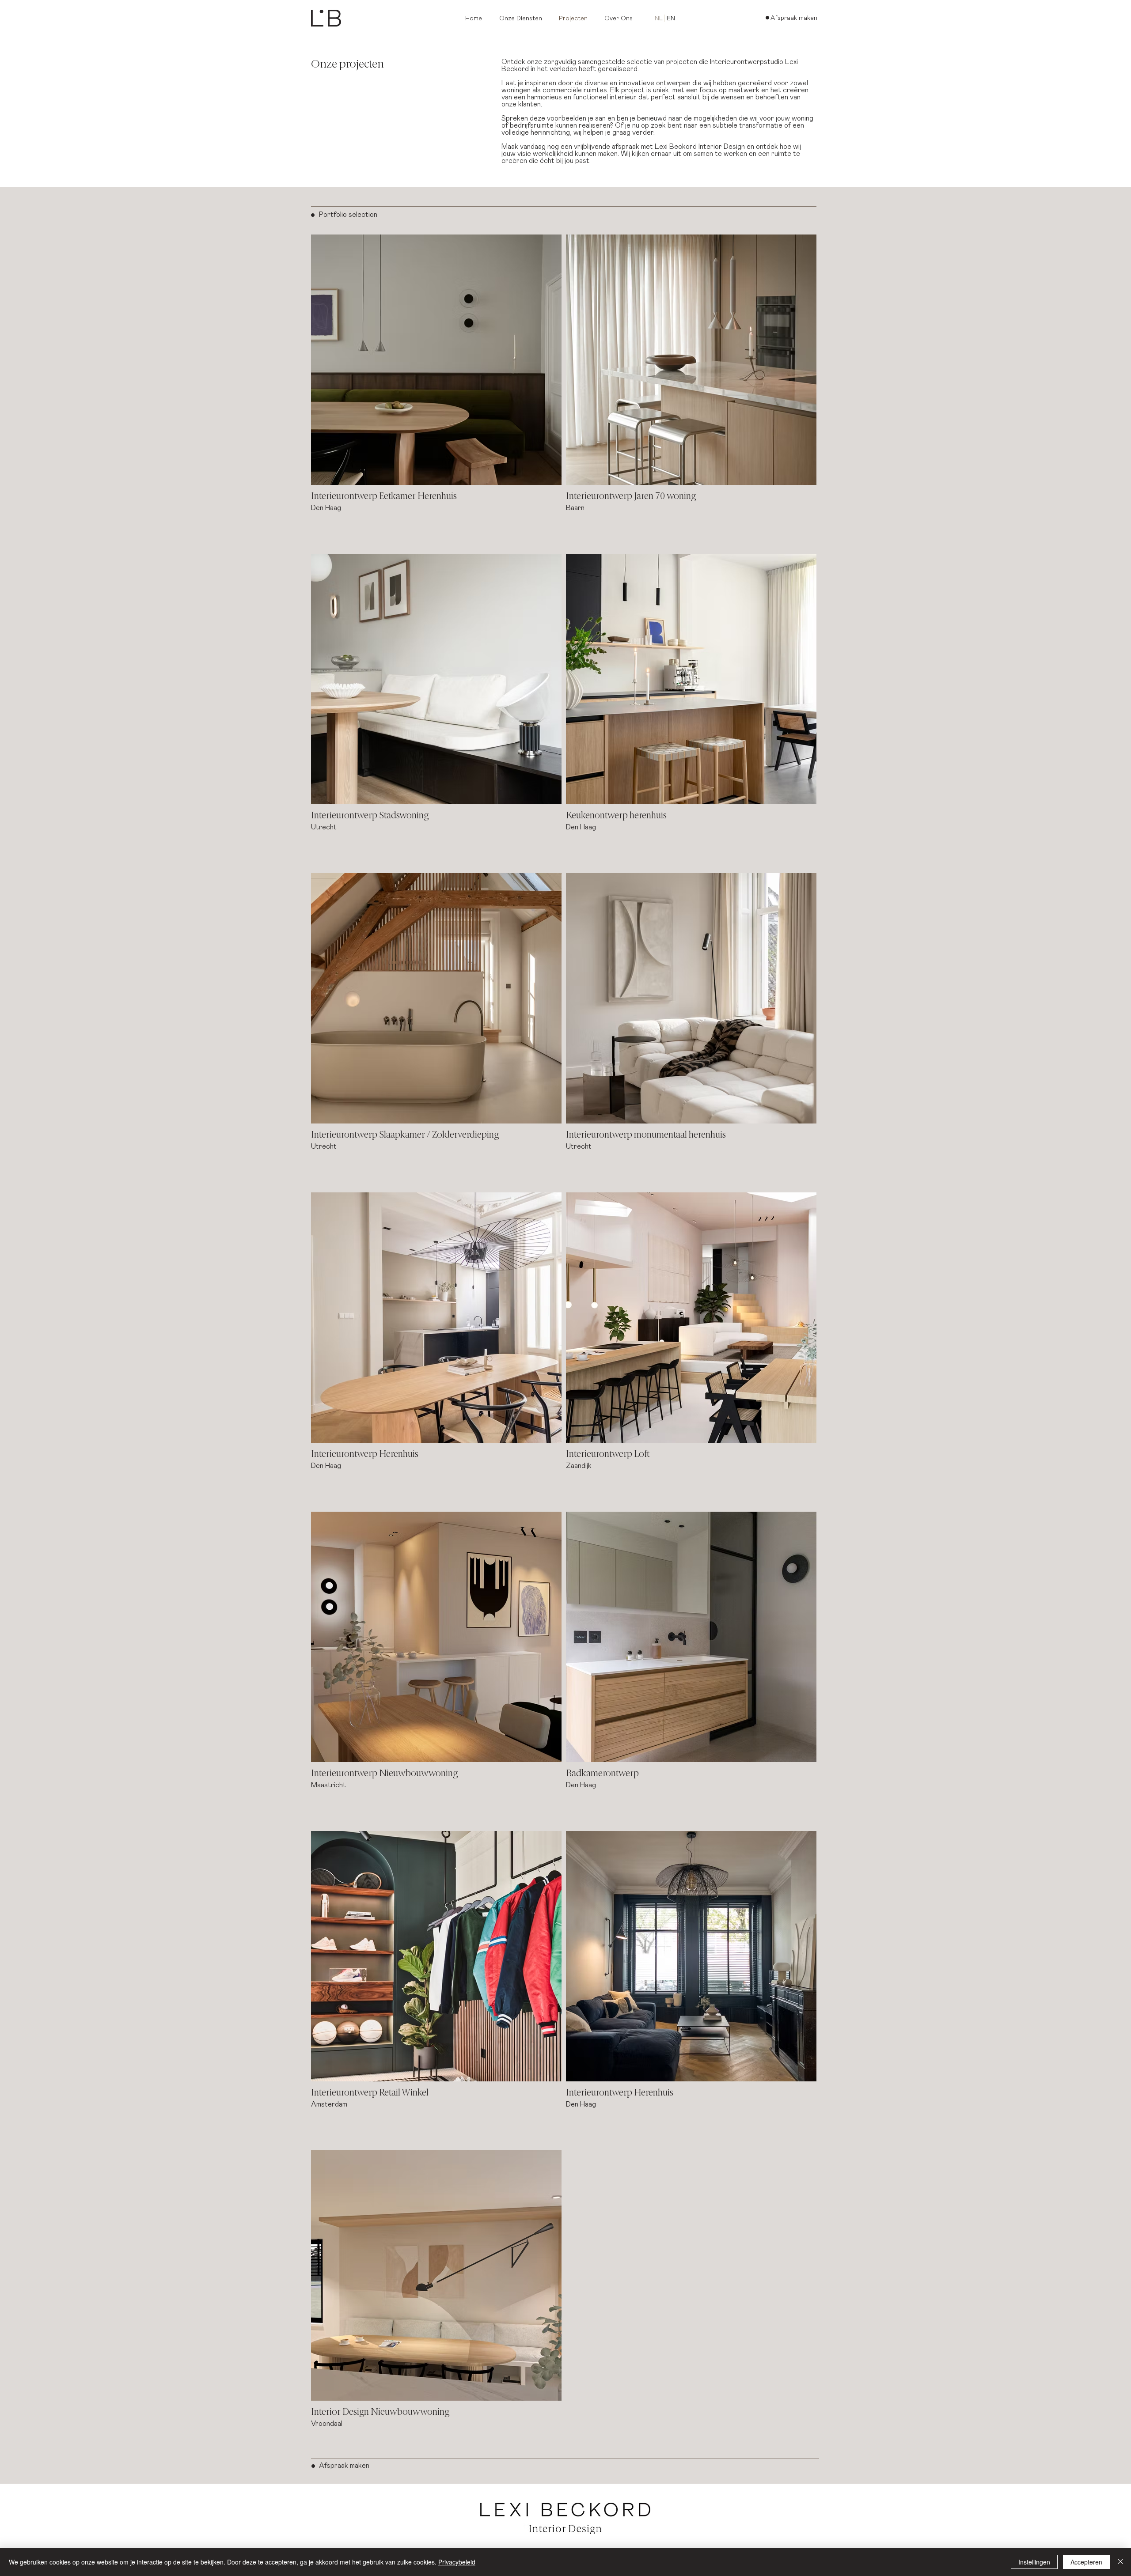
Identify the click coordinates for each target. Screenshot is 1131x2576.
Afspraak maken (344, 2466)
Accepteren (1086, 2562)
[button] (522, 19)
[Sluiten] (1120, 2562)
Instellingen (1034, 2562)
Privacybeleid (457, 2562)
